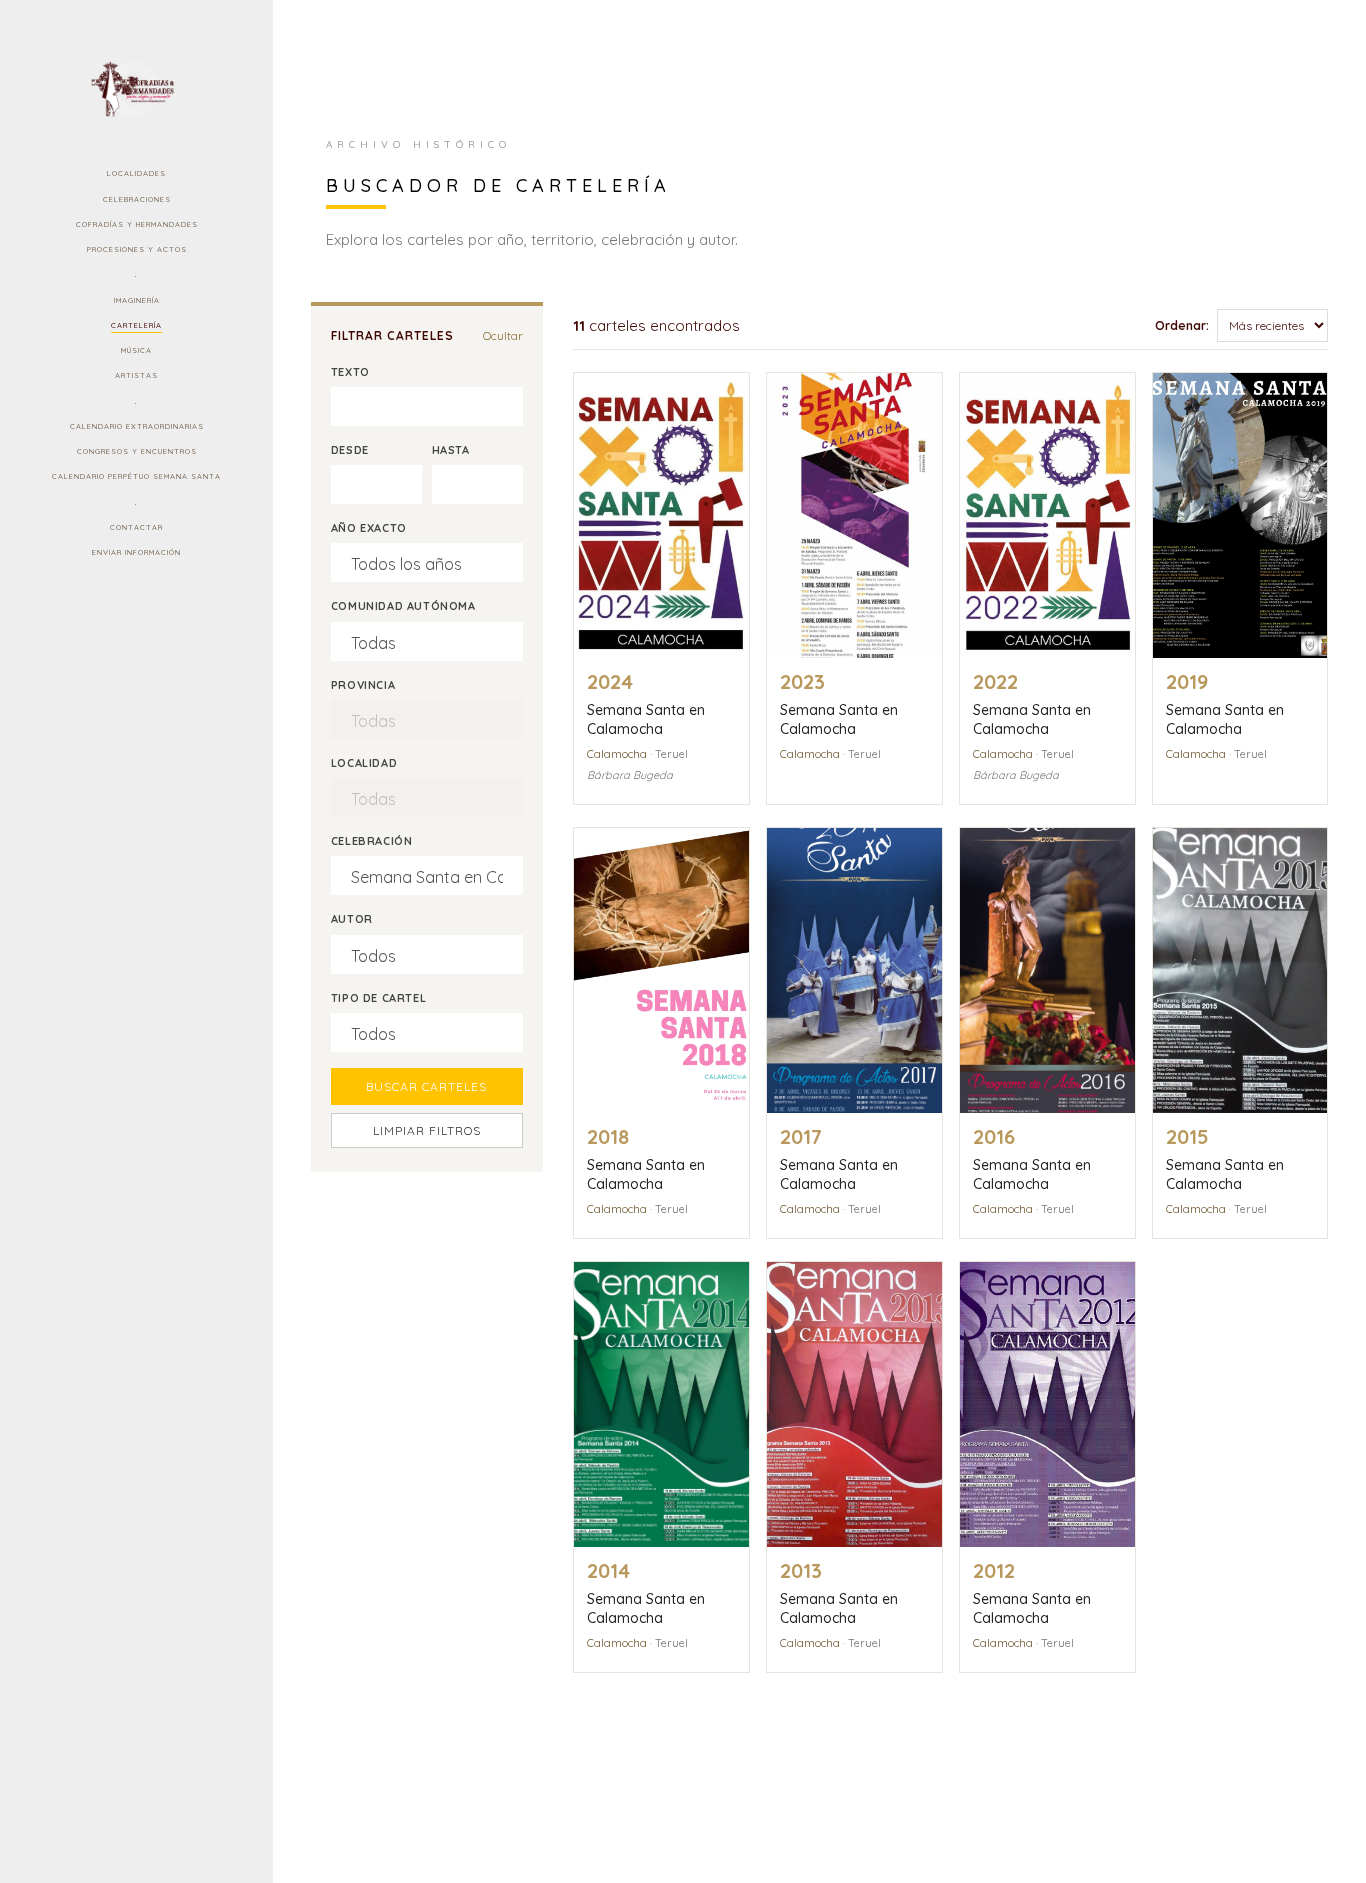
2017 (801, 1136)
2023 (802, 681)
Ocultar (503, 335)
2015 (1187, 1136)
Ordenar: (1182, 325)
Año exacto (369, 528)
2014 (608, 1570)
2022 (995, 681)
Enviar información (136, 552)
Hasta (451, 450)
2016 (994, 1136)
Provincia (363, 685)
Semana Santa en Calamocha (646, 719)
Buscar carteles (426, 1086)
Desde (350, 450)
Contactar (136, 527)
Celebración (372, 841)
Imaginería (137, 300)
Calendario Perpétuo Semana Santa (136, 476)
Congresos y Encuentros (137, 451)
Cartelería (136, 325)
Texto (350, 372)
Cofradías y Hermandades (137, 224)
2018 (608, 1136)
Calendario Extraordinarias (137, 426)
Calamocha (617, 754)
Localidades (136, 173)
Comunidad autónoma (403, 606)
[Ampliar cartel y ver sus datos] (661, 515)
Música (136, 350)
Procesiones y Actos (137, 249)
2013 (801, 1570)
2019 (1187, 681)
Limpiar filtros (427, 1130)
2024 (610, 681)
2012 (994, 1570)
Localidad (364, 763)
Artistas (136, 375)
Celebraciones (137, 199)
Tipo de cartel (378, 998)
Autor (352, 919)
